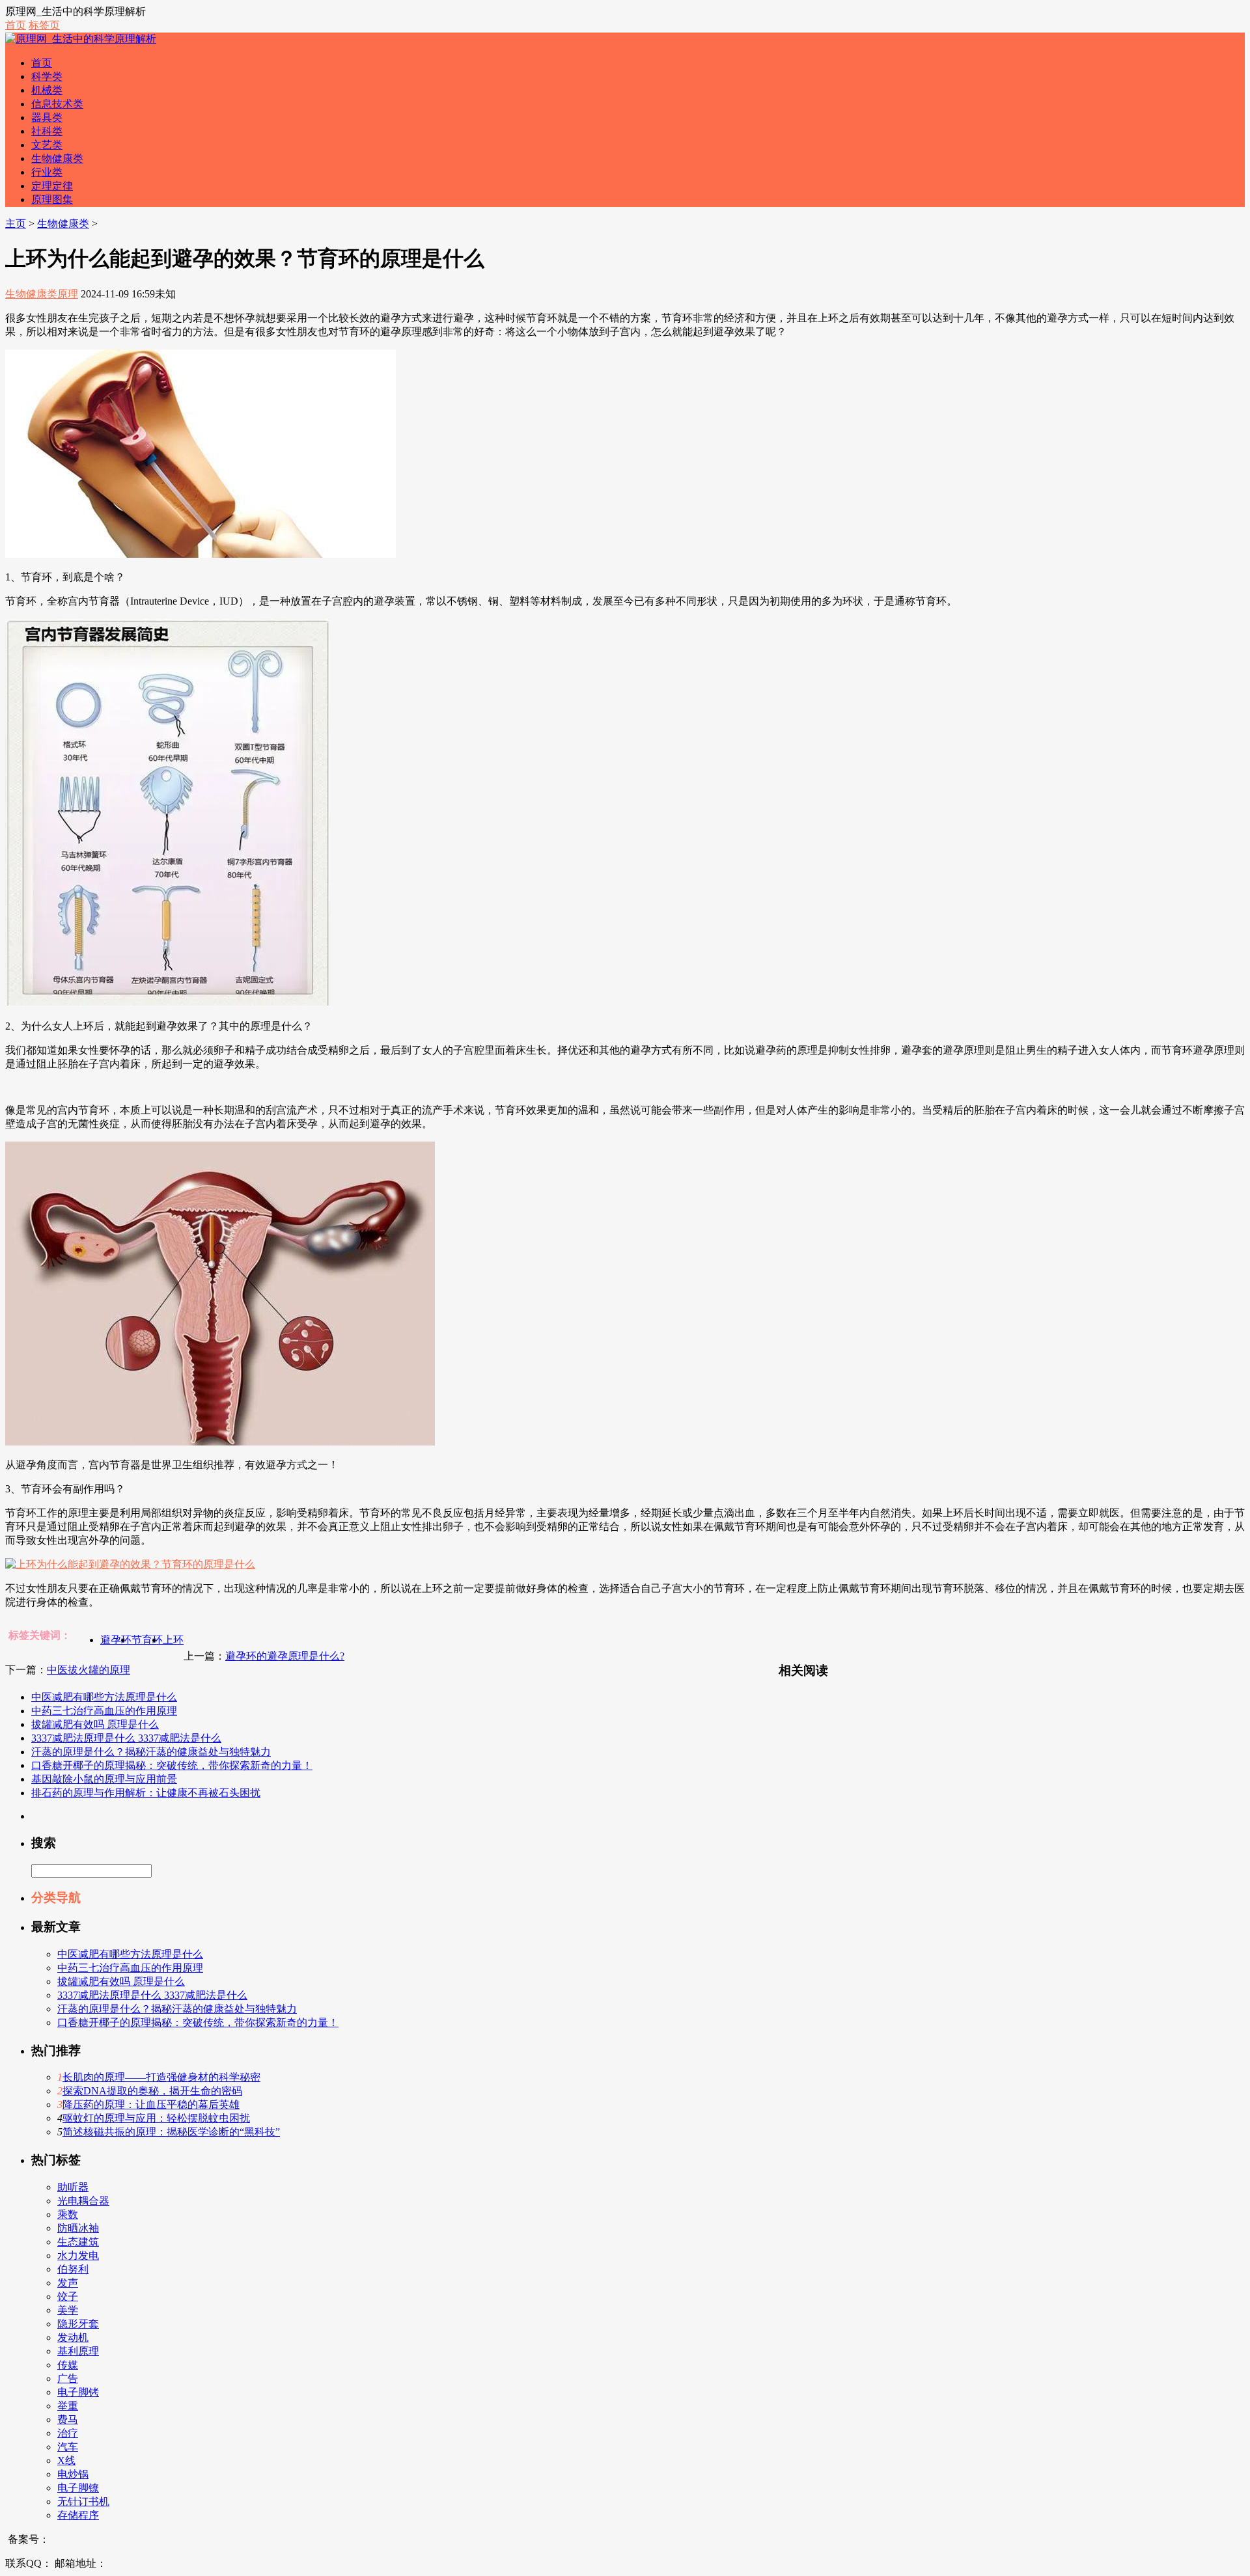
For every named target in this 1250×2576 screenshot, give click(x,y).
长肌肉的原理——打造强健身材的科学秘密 (161, 2077)
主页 (16, 224)
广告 (68, 2378)
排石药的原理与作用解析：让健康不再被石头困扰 (146, 1793)
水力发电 (78, 2255)
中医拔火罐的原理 (89, 1670)
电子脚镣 (78, 2488)
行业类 (47, 172)
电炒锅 (73, 2474)
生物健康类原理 (42, 294)
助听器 (73, 2187)
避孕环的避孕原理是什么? (285, 1656)
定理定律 (52, 186)
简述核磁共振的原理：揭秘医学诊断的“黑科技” (171, 2132)
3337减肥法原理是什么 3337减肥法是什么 (126, 1738)
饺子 (68, 2296)
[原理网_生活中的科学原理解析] (81, 39)
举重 (68, 2406)
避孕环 (116, 1640)
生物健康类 (57, 158)
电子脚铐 (78, 2392)
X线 (66, 2460)
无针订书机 (83, 2501)
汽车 (68, 2447)
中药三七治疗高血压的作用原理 (104, 1711)
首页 (16, 25)
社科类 (47, 131)
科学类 (47, 76)
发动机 (73, 2337)
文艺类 (47, 145)
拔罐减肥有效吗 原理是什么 (95, 1724)
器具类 (47, 117)
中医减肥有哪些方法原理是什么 (104, 1697)
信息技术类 (57, 104)
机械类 (47, 90)
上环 (173, 1640)
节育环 (147, 1640)
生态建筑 (78, 2242)
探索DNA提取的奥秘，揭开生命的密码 (152, 2091)
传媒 (68, 2365)
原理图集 (52, 199)
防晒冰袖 (78, 2228)
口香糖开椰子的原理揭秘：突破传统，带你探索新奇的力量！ (172, 1765)
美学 (68, 2310)
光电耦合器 (83, 2201)
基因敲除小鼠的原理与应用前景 (104, 1779)
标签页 (44, 25)
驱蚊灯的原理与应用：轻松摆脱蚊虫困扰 (156, 2118)
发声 (68, 2283)
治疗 (68, 2433)
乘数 (68, 2214)
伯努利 (73, 2269)
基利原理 (78, 2351)
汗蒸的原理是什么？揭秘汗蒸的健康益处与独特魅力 (151, 1752)
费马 (68, 2419)
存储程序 (78, 2515)
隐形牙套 (78, 2324)
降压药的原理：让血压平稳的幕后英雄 (151, 2104)
